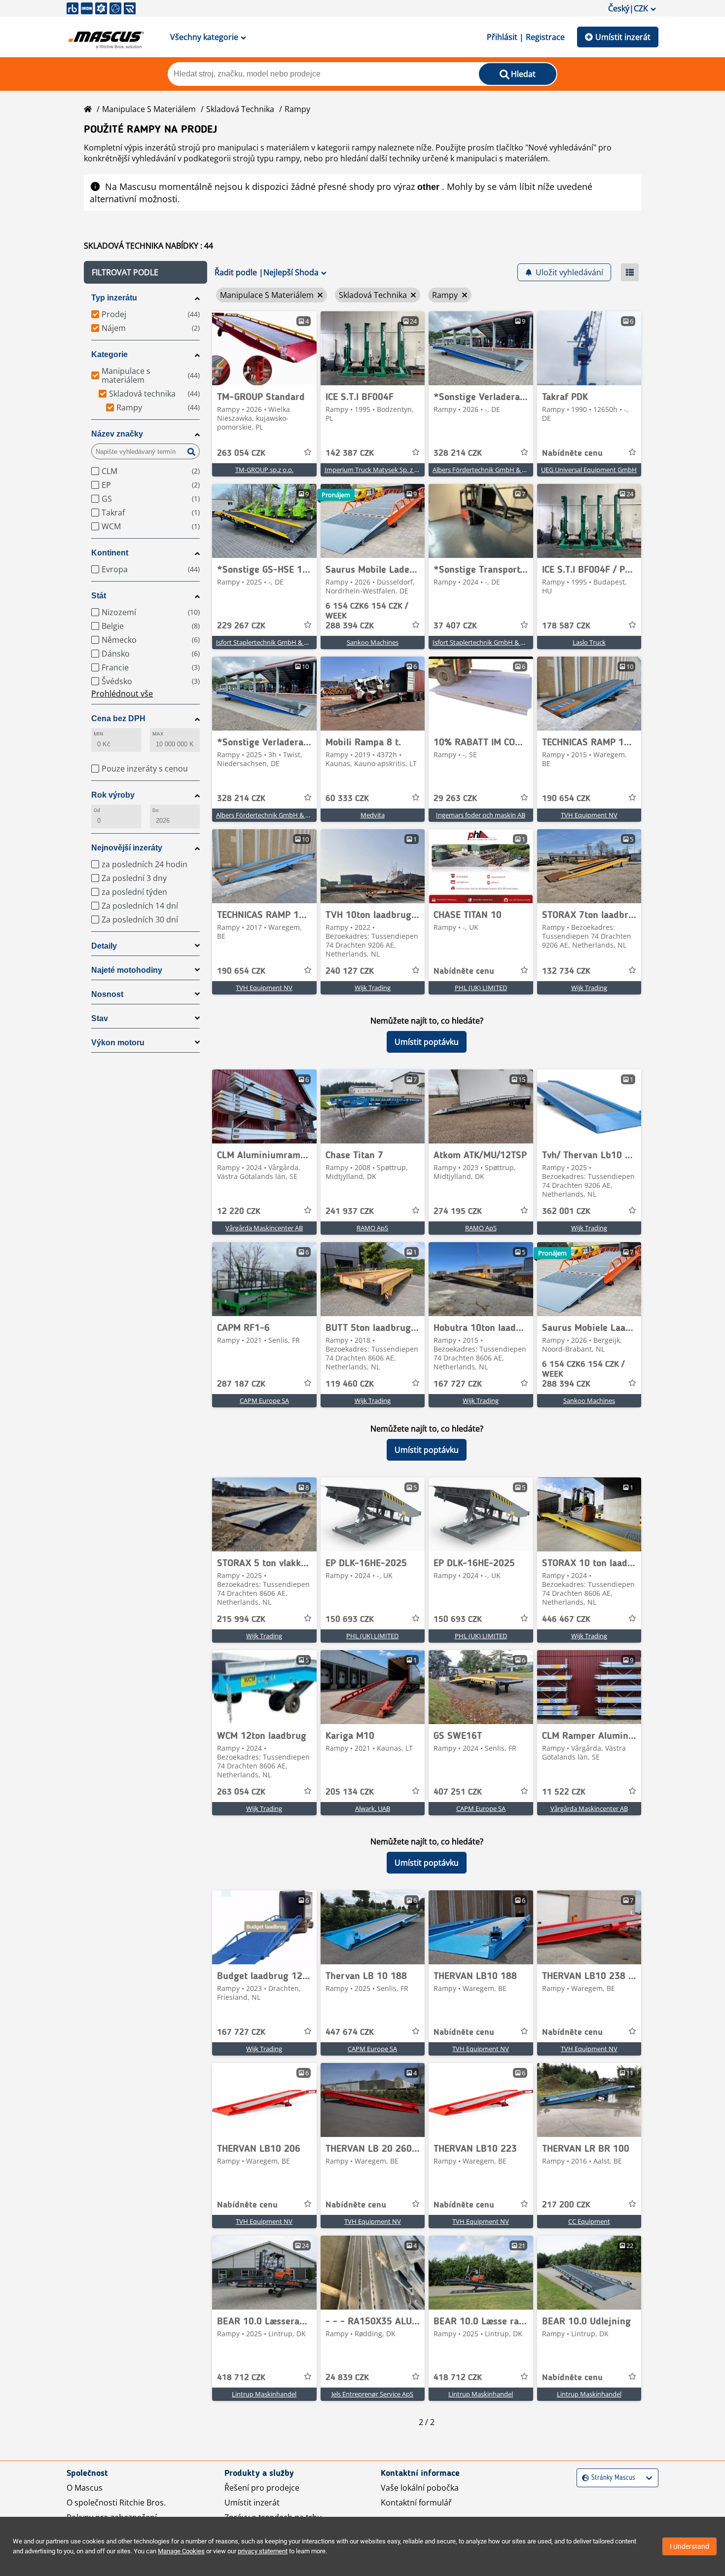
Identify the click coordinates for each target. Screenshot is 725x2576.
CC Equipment (589, 2221)
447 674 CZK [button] (350, 2032)
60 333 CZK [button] (347, 799)
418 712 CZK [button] (241, 2378)
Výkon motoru (118, 1043)
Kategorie (109, 354)
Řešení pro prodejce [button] (262, 2488)
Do (156, 810)
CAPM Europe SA (264, 1400)
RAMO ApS (372, 1228)
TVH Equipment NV (589, 815)
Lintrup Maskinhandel (264, 2394)
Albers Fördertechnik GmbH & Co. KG (487, 470)
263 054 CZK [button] (241, 453)
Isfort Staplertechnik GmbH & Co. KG (270, 642)
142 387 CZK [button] (350, 453)
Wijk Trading (373, 988)
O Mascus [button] (85, 2488)
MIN (98, 734)
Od (97, 810)
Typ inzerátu (114, 298)
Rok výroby (113, 795)
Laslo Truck (589, 642)
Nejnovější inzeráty (127, 848)
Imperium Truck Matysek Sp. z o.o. (375, 470)
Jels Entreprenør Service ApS (372, 2394)
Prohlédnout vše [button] (122, 694)
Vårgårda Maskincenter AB (264, 1228)
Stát (99, 596)
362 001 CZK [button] (566, 1212)
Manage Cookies (181, 2551)
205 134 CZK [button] (350, 1792)
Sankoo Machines (373, 642)
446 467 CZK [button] (566, 1619)
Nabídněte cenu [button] (572, 453)
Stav (100, 1018)
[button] (145, 272)
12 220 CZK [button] (239, 1212)
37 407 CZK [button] (455, 626)
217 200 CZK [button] (566, 2205)
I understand (689, 2546)
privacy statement (263, 2551)
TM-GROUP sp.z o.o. (264, 470)
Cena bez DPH (118, 718)
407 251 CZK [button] (458, 1792)
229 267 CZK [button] (241, 626)
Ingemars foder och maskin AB (481, 815)
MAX (158, 734)
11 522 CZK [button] (564, 1792)
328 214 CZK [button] (458, 453)
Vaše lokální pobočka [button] (420, 2488)
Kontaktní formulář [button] (416, 2502)
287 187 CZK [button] (241, 1384)
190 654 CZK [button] (566, 799)
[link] (264, 348)
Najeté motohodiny (127, 970)
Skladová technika (240, 109)
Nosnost (107, 994)
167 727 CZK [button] (458, 1384)
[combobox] (583, 2478)
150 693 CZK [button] (350, 1619)
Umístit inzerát (623, 37)
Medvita (373, 815)
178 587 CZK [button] (566, 626)
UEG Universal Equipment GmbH (589, 470)
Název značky (117, 434)
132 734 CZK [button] (566, 971)
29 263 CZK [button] (455, 799)
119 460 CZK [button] (350, 1384)
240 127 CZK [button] (350, 971)
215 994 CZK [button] (241, 1619)
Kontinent (110, 553)
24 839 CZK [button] (347, 2378)
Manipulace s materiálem (149, 109)
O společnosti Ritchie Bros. (116, 2502)
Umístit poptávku (427, 1042)
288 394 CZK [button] (367, 616)
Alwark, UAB (373, 1808)
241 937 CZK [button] (350, 1212)
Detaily (104, 946)
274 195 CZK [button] (458, 1212)
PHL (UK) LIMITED (481, 988)
